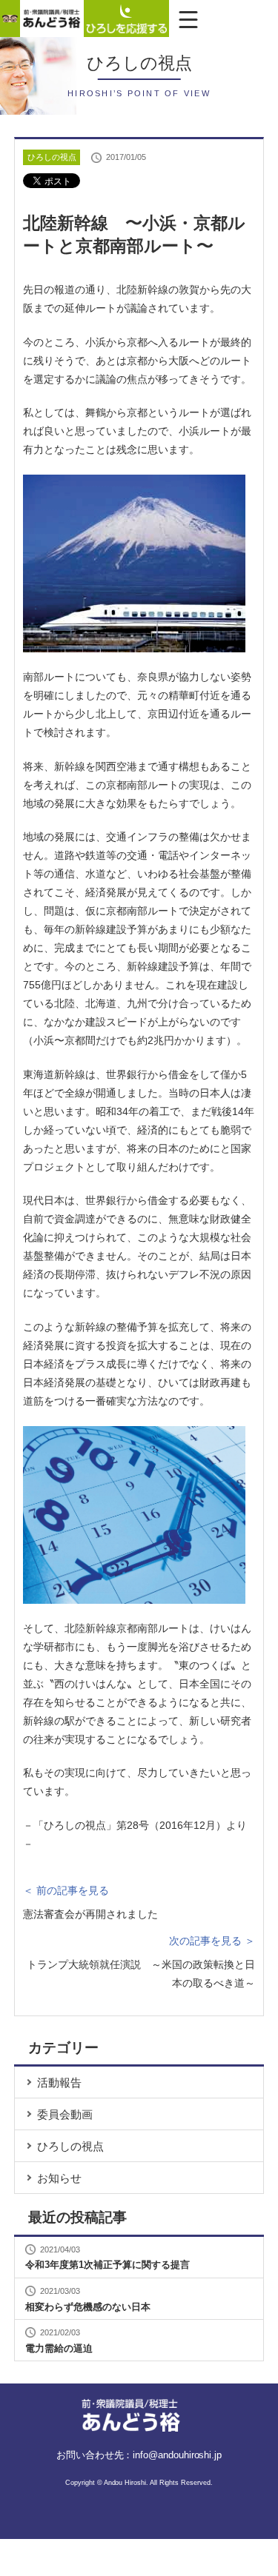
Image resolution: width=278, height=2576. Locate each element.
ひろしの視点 (70, 2146)
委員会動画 (65, 2114)
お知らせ (59, 2178)
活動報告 (59, 2082)
